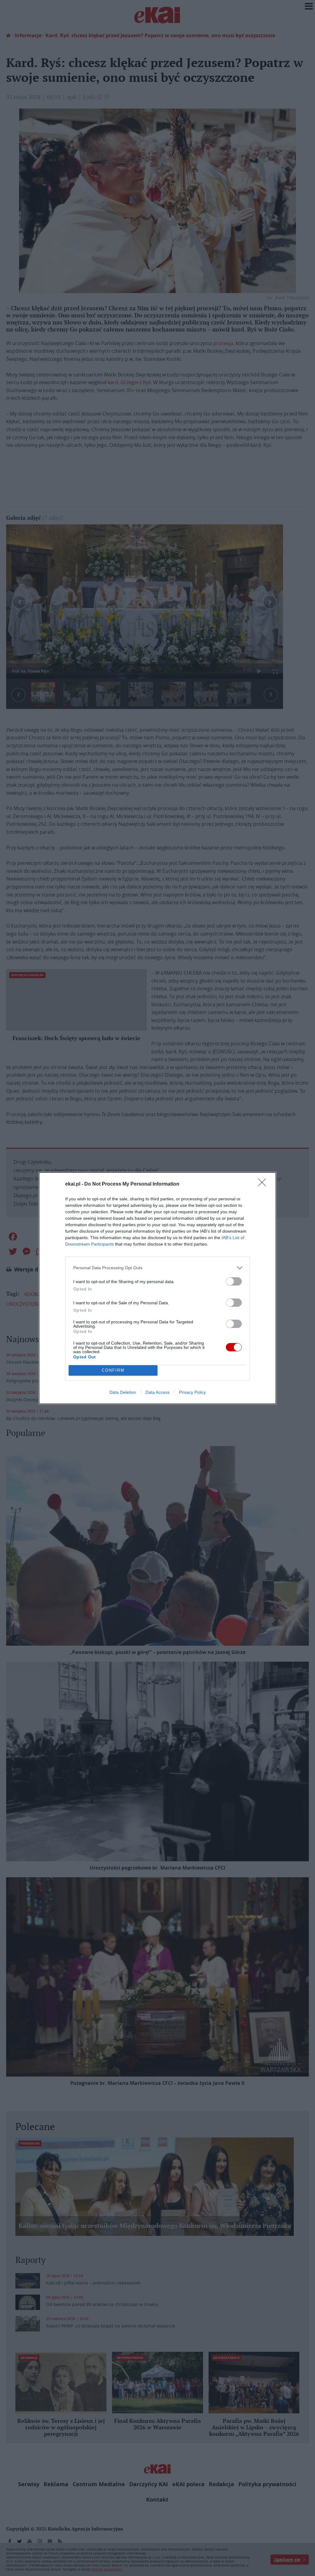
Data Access (157, 1392)
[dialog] (157, 1288)
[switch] (234, 1281)
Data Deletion (123, 1392)
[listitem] (157, 1268)
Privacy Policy (192, 1392)
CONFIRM (113, 1370)
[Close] (264, 1184)
